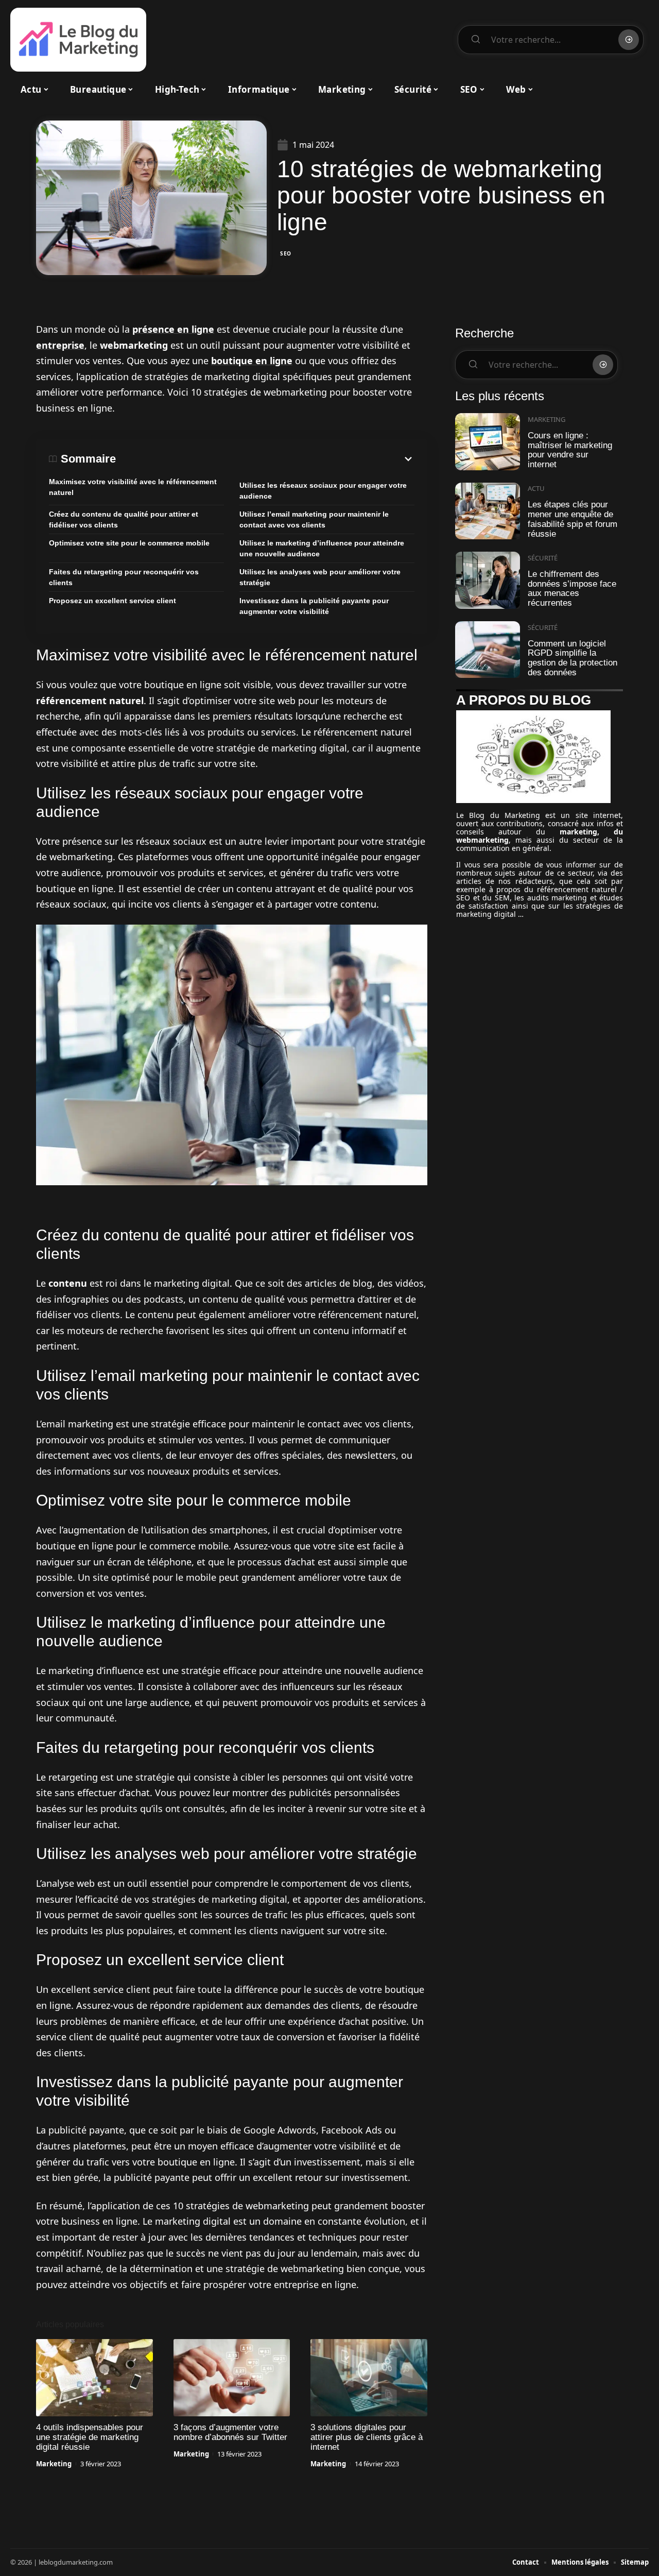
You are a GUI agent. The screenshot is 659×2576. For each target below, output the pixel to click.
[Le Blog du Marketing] (78, 40)
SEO (286, 253)
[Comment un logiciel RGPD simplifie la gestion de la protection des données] (488, 650)
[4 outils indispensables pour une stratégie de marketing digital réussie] (94, 2378)
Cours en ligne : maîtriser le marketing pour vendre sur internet (570, 450)
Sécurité (543, 558)
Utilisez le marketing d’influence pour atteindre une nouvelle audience (322, 548)
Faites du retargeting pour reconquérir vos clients (124, 577)
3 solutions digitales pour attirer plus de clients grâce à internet (367, 2437)
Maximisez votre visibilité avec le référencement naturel (133, 487)
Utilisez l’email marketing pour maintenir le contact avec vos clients (314, 519)
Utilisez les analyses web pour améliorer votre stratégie (320, 577)
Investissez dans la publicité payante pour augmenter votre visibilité (314, 606)
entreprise (60, 345)
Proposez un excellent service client (112, 601)
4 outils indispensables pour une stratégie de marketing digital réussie (90, 2437)
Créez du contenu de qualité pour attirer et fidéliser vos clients (124, 519)
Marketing (54, 2464)
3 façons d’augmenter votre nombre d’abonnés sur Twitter (230, 2432)
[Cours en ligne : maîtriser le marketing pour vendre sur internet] (488, 442)
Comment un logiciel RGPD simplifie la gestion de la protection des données (573, 658)
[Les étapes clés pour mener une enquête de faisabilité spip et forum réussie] (488, 511)
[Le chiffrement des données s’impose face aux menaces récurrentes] (488, 580)
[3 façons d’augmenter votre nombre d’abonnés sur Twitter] (232, 2378)
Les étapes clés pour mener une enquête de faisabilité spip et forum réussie (573, 519)
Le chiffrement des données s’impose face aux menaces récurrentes (572, 588)
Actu (536, 488)
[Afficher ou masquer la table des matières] (265, 459)
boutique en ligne (252, 361)
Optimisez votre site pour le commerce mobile (129, 543)
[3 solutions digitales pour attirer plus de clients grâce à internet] (369, 2378)
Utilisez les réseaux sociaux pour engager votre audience (323, 491)
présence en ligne (173, 329)
